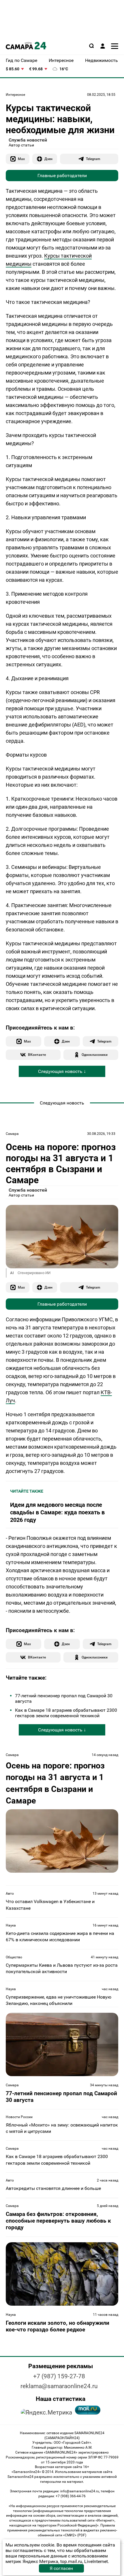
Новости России (19, 2117)
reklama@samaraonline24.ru (59, 2386)
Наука (11, 1925)
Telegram (93, 159)
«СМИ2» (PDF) (75, 2535)
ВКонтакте (37, 1055)
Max (21, 159)
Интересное (15, 95)
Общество (14, 1957)
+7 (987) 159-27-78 (59, 2376)
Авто (10, 1894)
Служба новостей (28, 140)
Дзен (48, 159)
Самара (12, 1134)
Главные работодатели (62, 176)
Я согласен (61, 2568)
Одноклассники (95, 1055)
